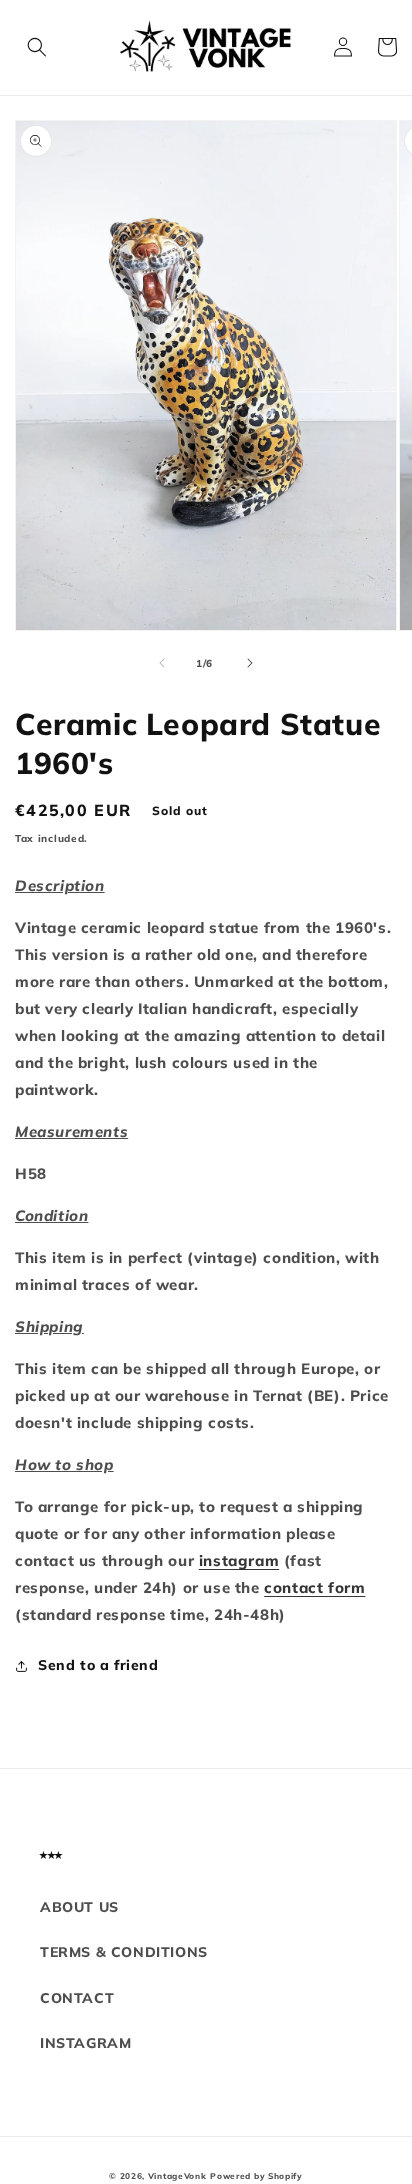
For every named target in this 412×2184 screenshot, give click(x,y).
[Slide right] (250, 663)
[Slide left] (162, 663)
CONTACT (77, 1998)
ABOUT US (79, 1907)
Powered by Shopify (256, 2176)
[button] (37, 47)
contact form (314, 1587)
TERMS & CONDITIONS (124, 1952)
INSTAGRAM (85, 2043)
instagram (239, 1560)
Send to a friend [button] (98, 1665)
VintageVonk (177, 2176)
